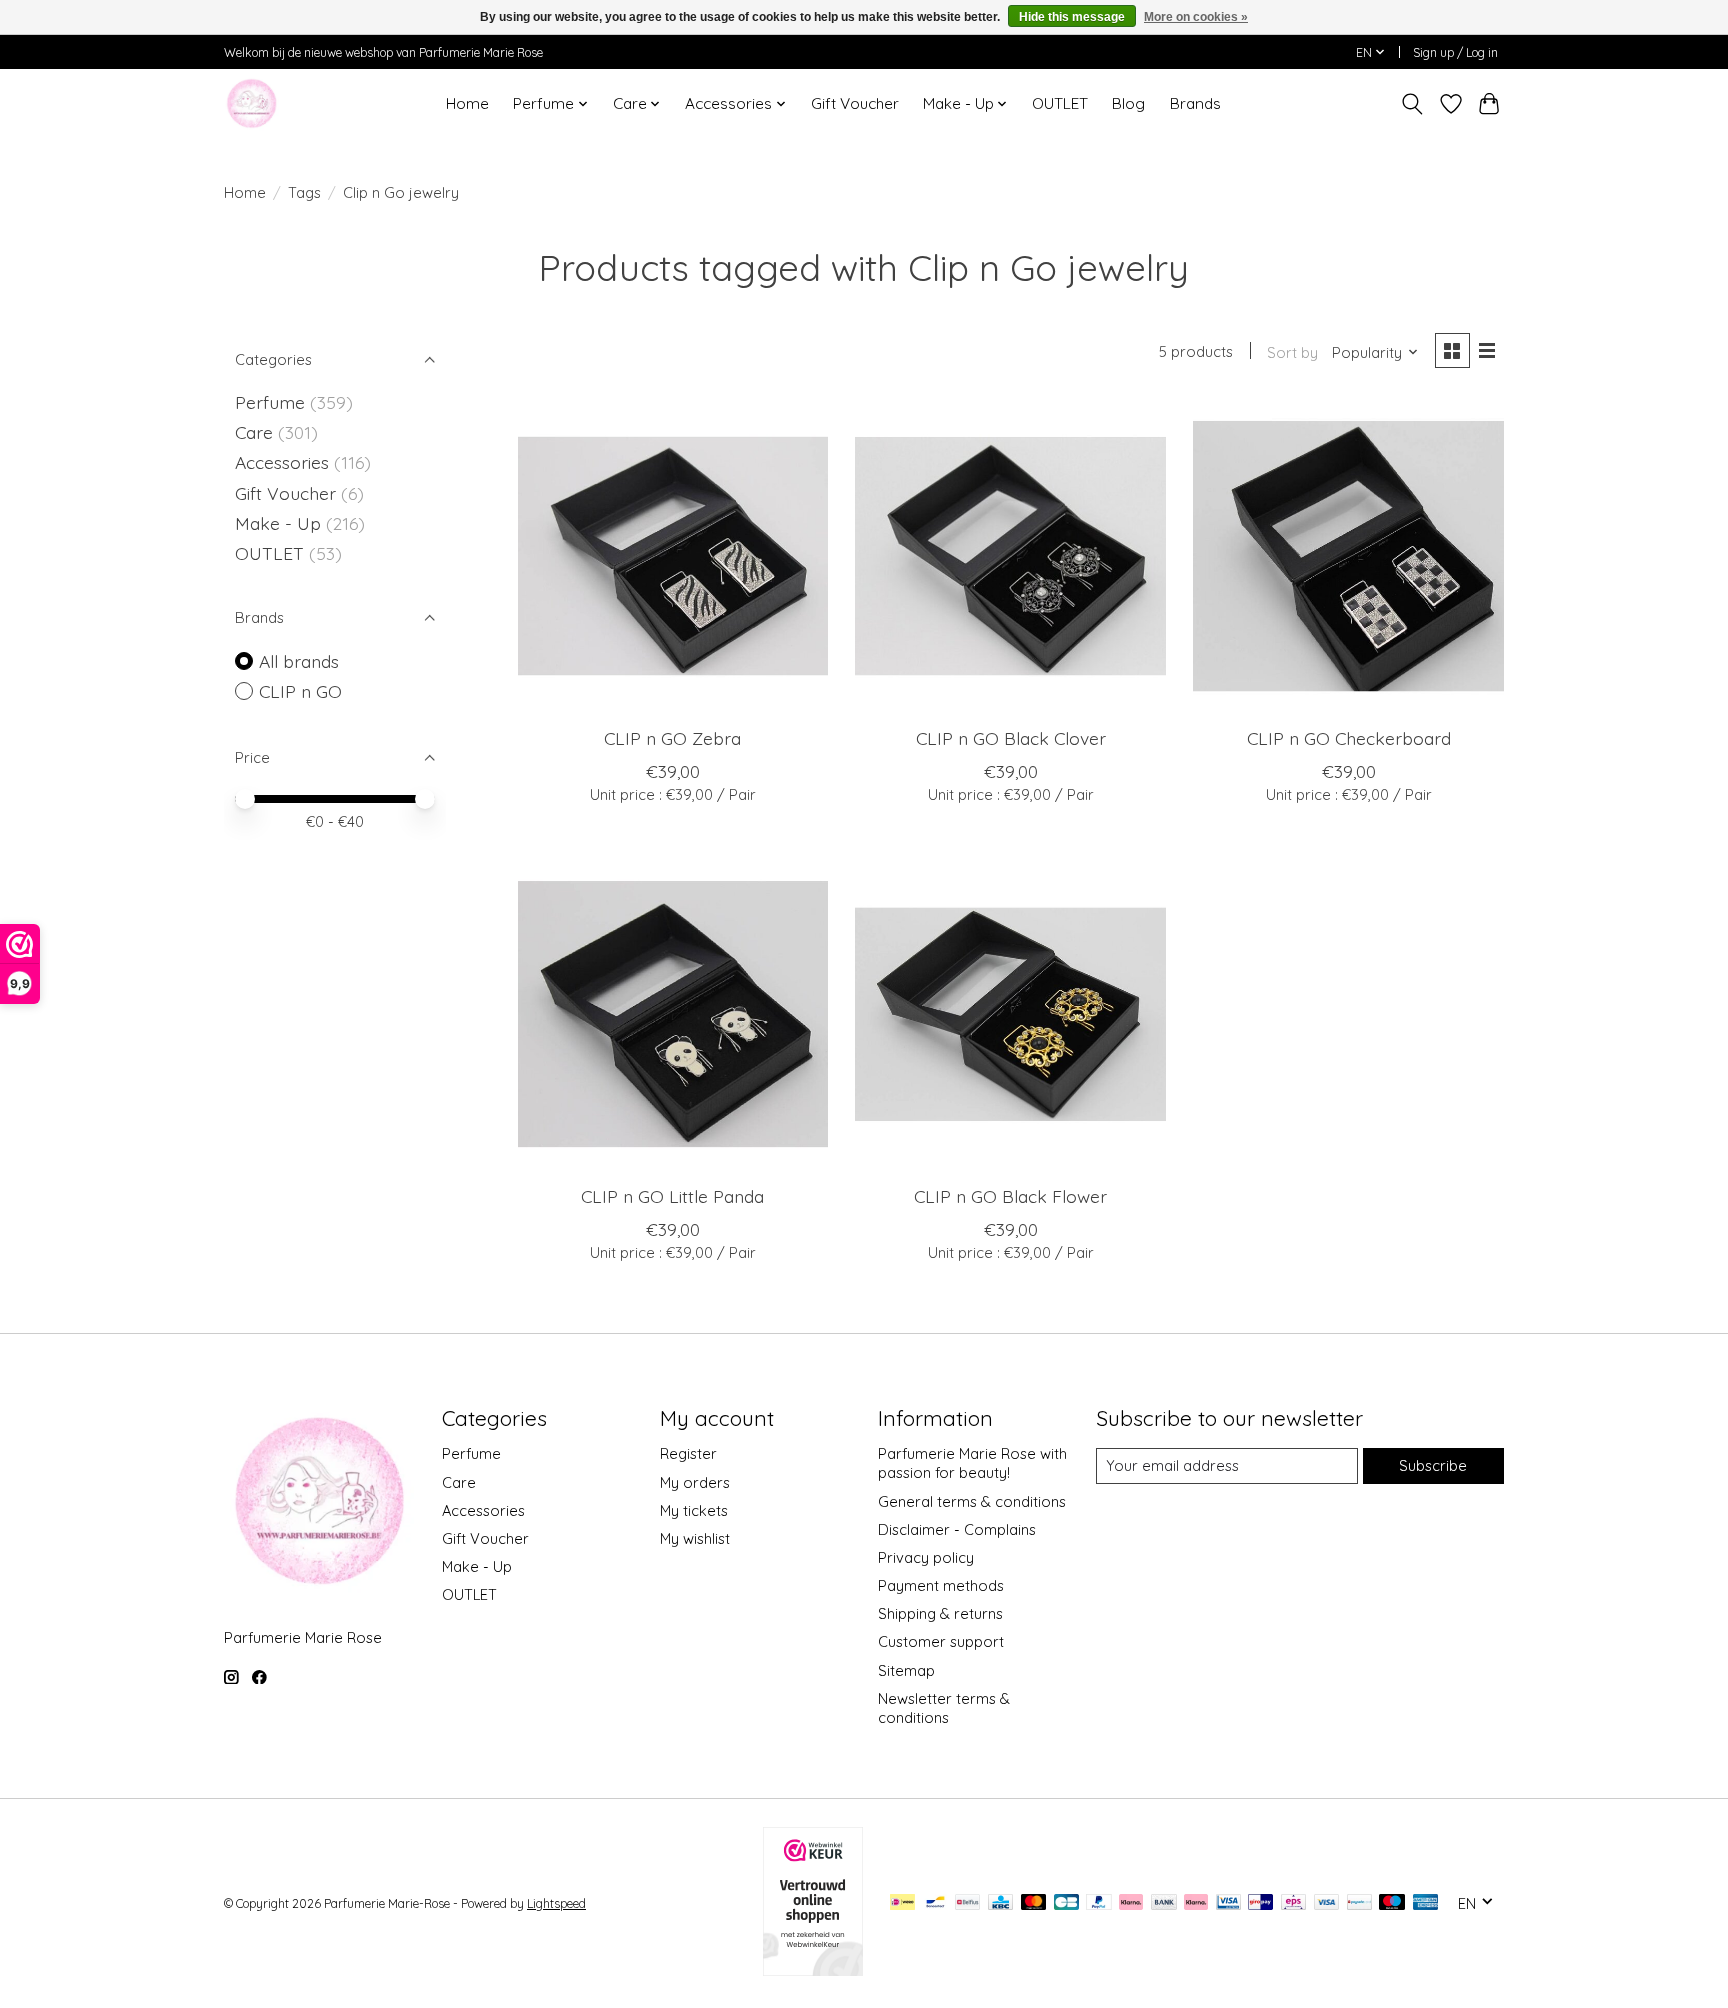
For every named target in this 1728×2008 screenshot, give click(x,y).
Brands (1195, 103)
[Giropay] (1260, 1903)
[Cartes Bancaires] (1066, 1903)
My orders (695, 1482)
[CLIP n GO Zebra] (673, 556)
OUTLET (1060, 103)
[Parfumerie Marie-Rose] (251, 103)
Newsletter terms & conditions (944, 1708)
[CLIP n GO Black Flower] (1010, 1014)
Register (688, 1453)
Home (467, 103)
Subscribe (1433, 1465)
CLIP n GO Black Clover (1011, 738)
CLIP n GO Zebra (672, 738)
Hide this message (1072, 17)
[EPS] (1293, 1903)
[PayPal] (1099, 1903)
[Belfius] (967, 1903)
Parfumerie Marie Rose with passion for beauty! (972, 1463)
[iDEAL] (902, 1903)
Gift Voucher (855, 103)
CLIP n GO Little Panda (672, 1196)
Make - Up (280, 523)
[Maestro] (1392, 1903)
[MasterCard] (1034, 1903)
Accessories (284, 462)
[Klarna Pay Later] (1131, 1903)
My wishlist (695, 1538)
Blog (1128, 103)
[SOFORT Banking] (1196, 1903)
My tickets (694, 1510)
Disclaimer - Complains (957, 1529)
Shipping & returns (940, 1613)
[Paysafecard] (1359, 1903)
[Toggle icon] (1412, 104)
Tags (304, 192)
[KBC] (1000, 1903)
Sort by (1292, 352)
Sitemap (906, 1670)
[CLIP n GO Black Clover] (1010, 556)
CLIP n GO (300, 691)
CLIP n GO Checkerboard (1349, 738)
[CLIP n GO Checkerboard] (1348, 556)
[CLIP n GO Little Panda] (673, 1014)
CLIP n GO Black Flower (1010, 1196)
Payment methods (941, 1585)
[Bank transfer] (1164, 1903)
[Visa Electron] (1228, 1903)
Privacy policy (926, 1557)
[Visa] (1327, 1903)
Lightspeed (556, 1903)
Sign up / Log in (1455, 52)
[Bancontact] (935, 1903)
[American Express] (1426, 1903)
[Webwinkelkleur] (813, 1969)
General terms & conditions (972, 1501)
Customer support (941, 1641)
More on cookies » (1196, 17)
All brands (299, 661)
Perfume (270, 402)
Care (256, 432)
